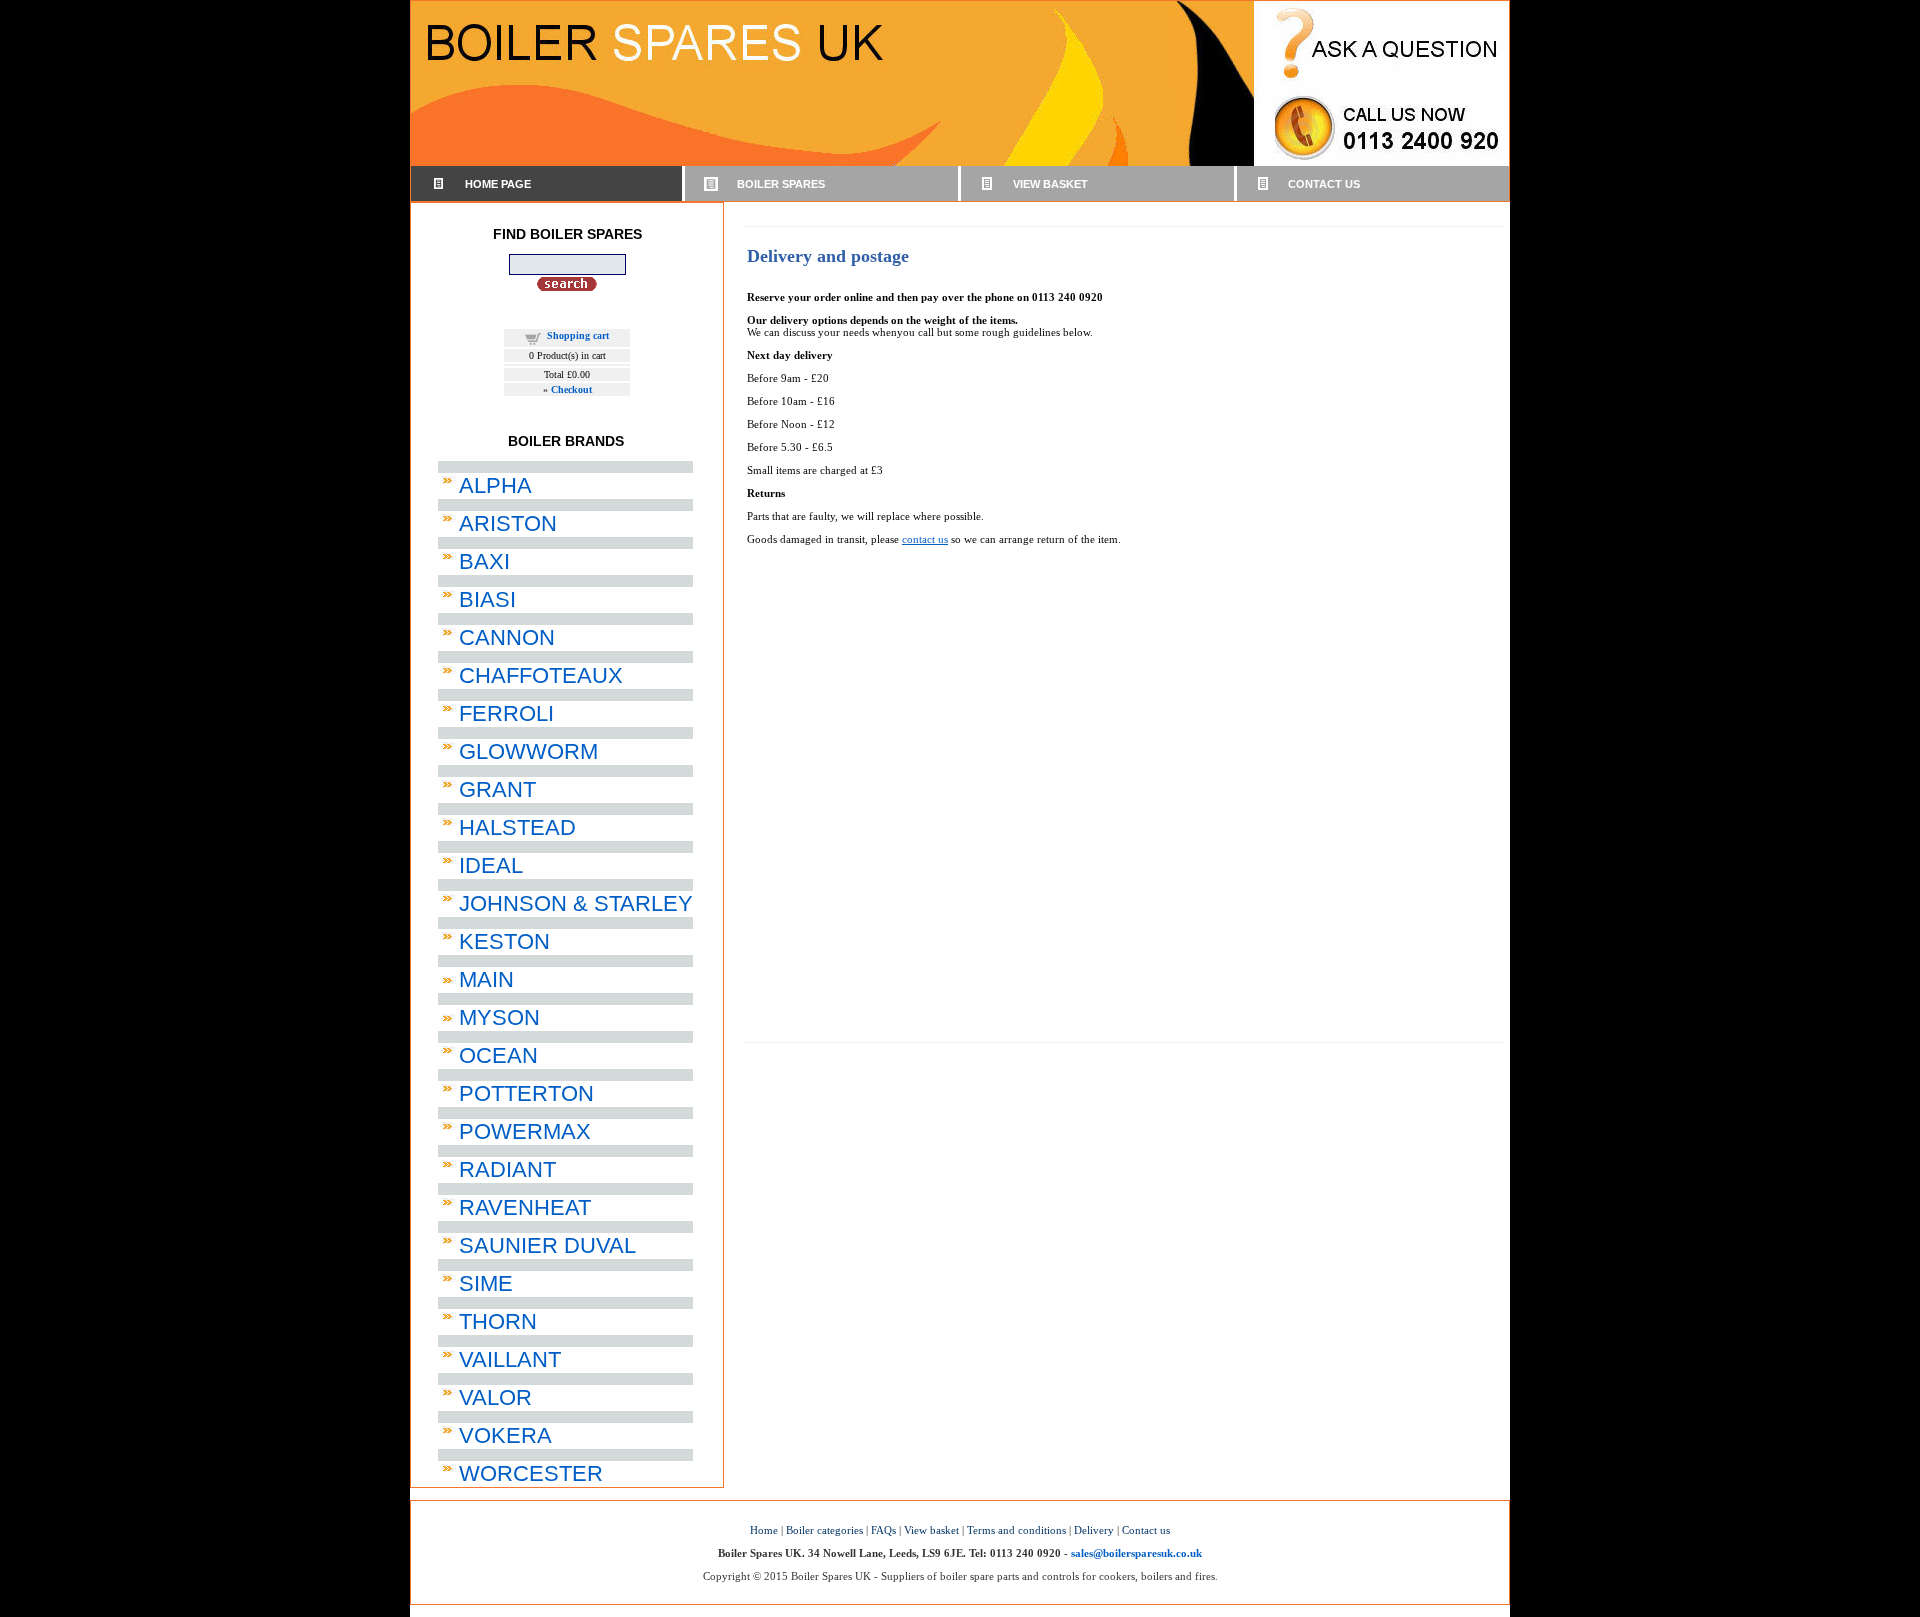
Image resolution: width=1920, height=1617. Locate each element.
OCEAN (498, 1055)
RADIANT (507, 1169)
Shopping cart (578, 335)
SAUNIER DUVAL (547, 1245)
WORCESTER (531, 1473)
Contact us (1146, 1530)
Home (764, 1530)
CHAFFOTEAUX (541, 675)
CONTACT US (1324, 184)
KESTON (504, 941)
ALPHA (495, 485)
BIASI (487, 599)
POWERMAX (525, 1131)
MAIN (486, 979)
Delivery (1094, 1530)
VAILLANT (510, 1359)
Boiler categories (824, 1530)
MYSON (499, 1017)
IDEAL (491, 865)
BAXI (484, 561)
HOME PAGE (498, 184)
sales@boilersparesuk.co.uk (1136, 1553)
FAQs (883, 1530)
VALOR (495, 1397)
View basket (931, 1530)
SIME (486, 1283)
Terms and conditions (1016, 1530)
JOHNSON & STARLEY (576, 903)
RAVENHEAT (525, 1207)
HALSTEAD (517, 827)
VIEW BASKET (1050, 184)
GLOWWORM (528, 751)
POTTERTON (526, 1093)
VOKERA (505, 1435)
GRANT (497, 789)
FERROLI (506, 713)
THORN (498, 1321)
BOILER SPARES (781, 184)
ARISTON (508, 523)
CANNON (507, 637)
